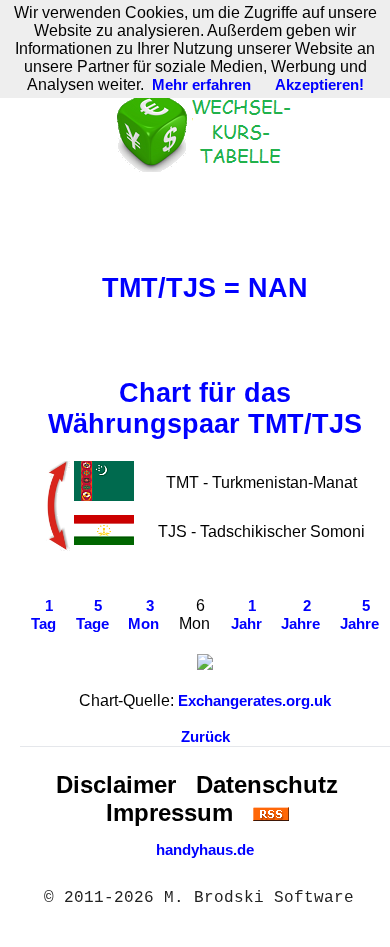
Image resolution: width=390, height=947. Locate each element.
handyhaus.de (205, 850)
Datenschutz (267, 784)
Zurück (205, 737)
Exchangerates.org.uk (254, 701)
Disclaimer (116, 784)
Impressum (169, 812)
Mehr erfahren (201, 85)
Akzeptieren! (319, 85)
